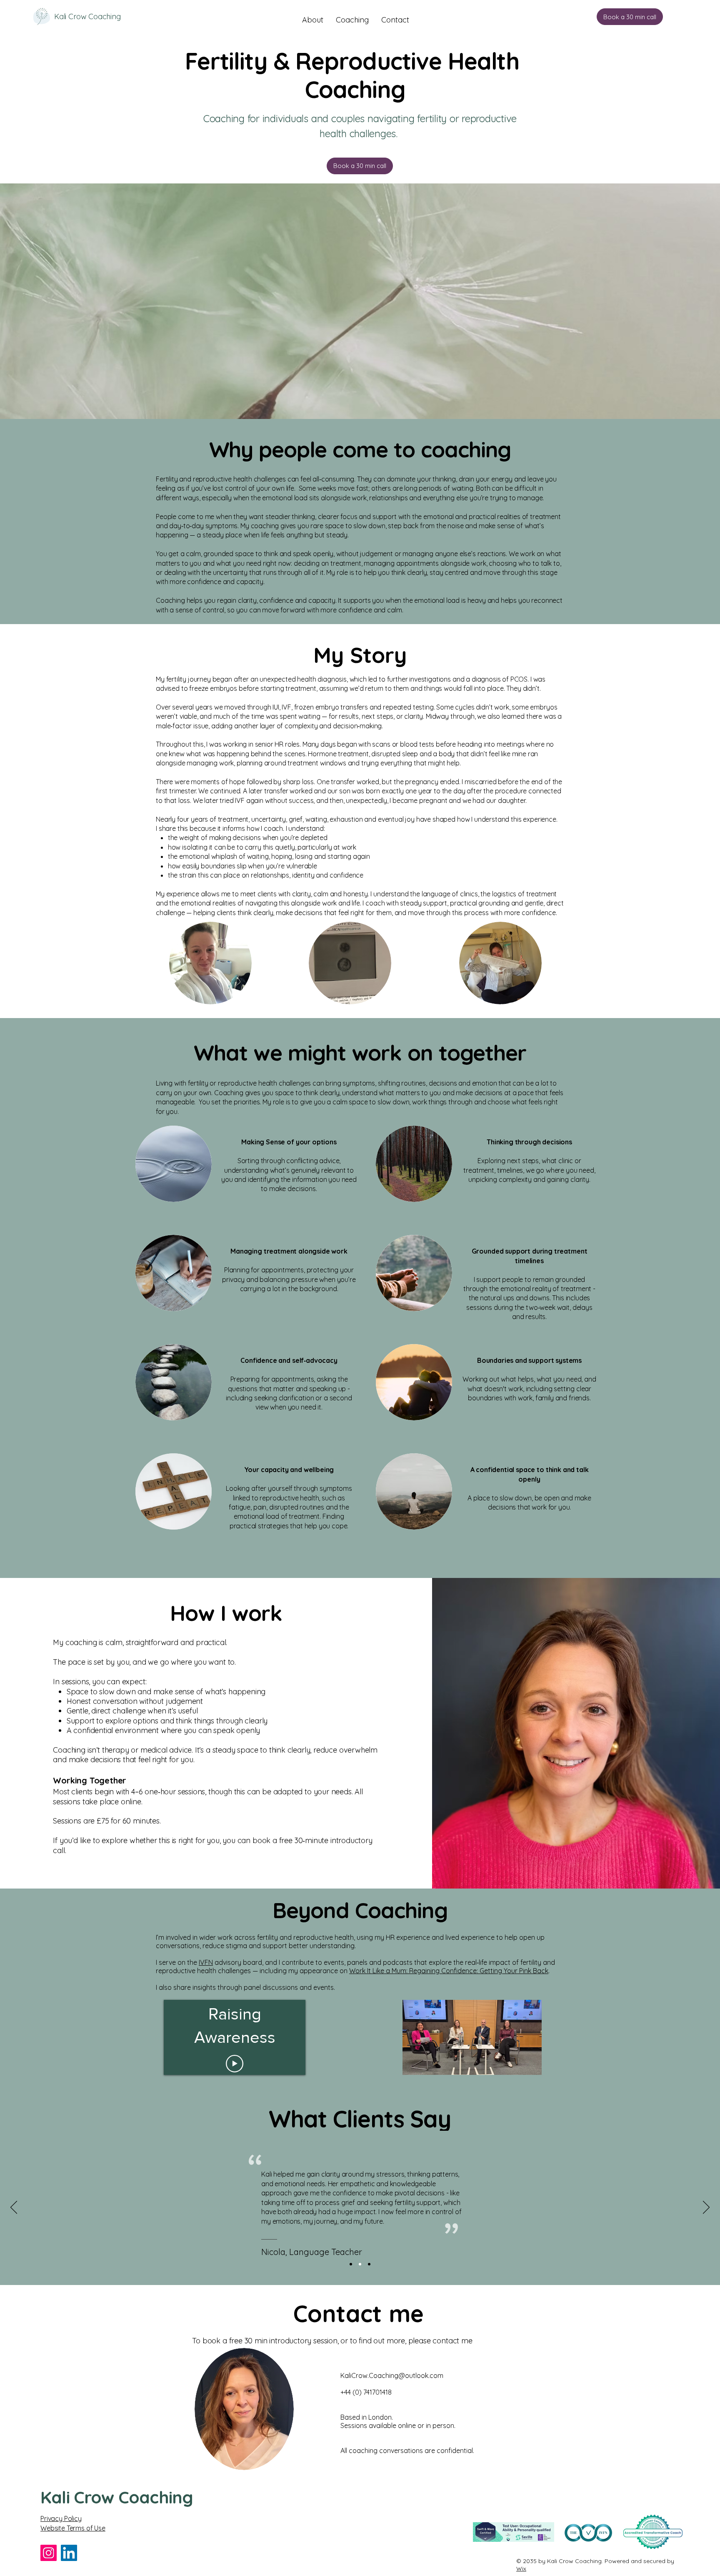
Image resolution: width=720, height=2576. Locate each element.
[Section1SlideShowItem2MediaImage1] (360, 2264)
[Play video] (235, 2064)
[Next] (706, 2208)
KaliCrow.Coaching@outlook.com (392, 2375)
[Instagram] (49, 2553)
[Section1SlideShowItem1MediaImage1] (351, 2264)
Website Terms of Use (73, 2528)
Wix (521, 2568)
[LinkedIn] (69, 2553)
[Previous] (14, 2208)
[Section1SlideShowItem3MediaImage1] (369, 2264)
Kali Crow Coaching (87, 16)
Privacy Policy (61, 2518)
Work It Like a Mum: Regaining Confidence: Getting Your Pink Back (449, 1971)
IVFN (206, 1962)
